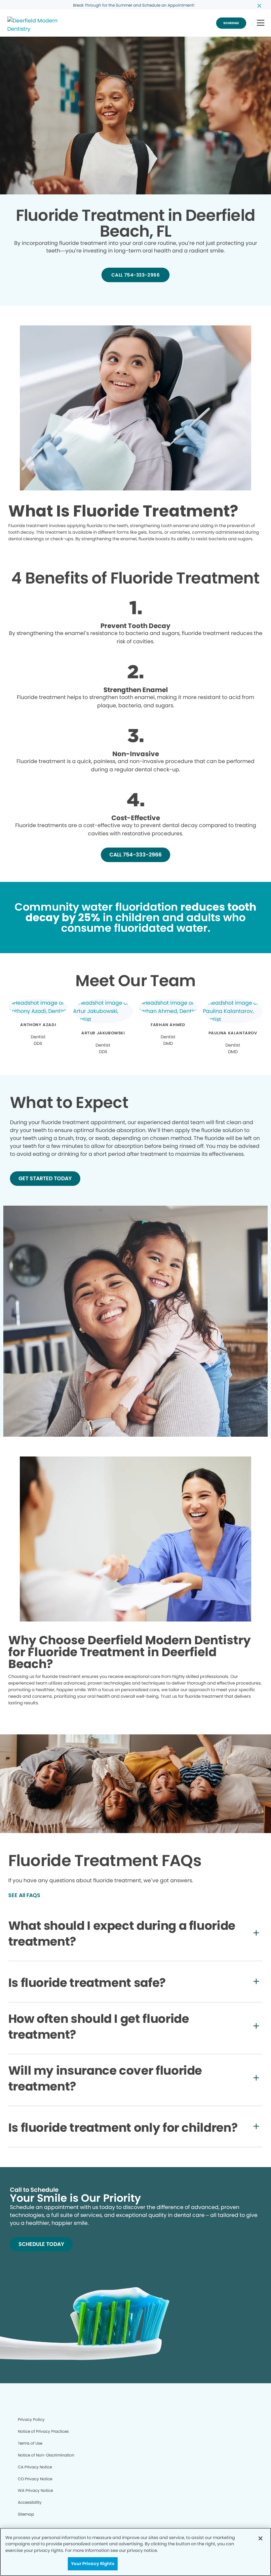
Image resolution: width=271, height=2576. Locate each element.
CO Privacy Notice (35, 2479)
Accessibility (30, 2502)
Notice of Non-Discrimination (46, 2455)
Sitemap (26, 2514)
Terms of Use (30, 2443)
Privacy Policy (31, 2419)
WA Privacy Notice (35, 2490)
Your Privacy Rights (93, 2564)
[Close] (260, 2538)
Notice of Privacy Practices (43, 2431)
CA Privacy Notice (35, 2467)
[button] (261, 23)
